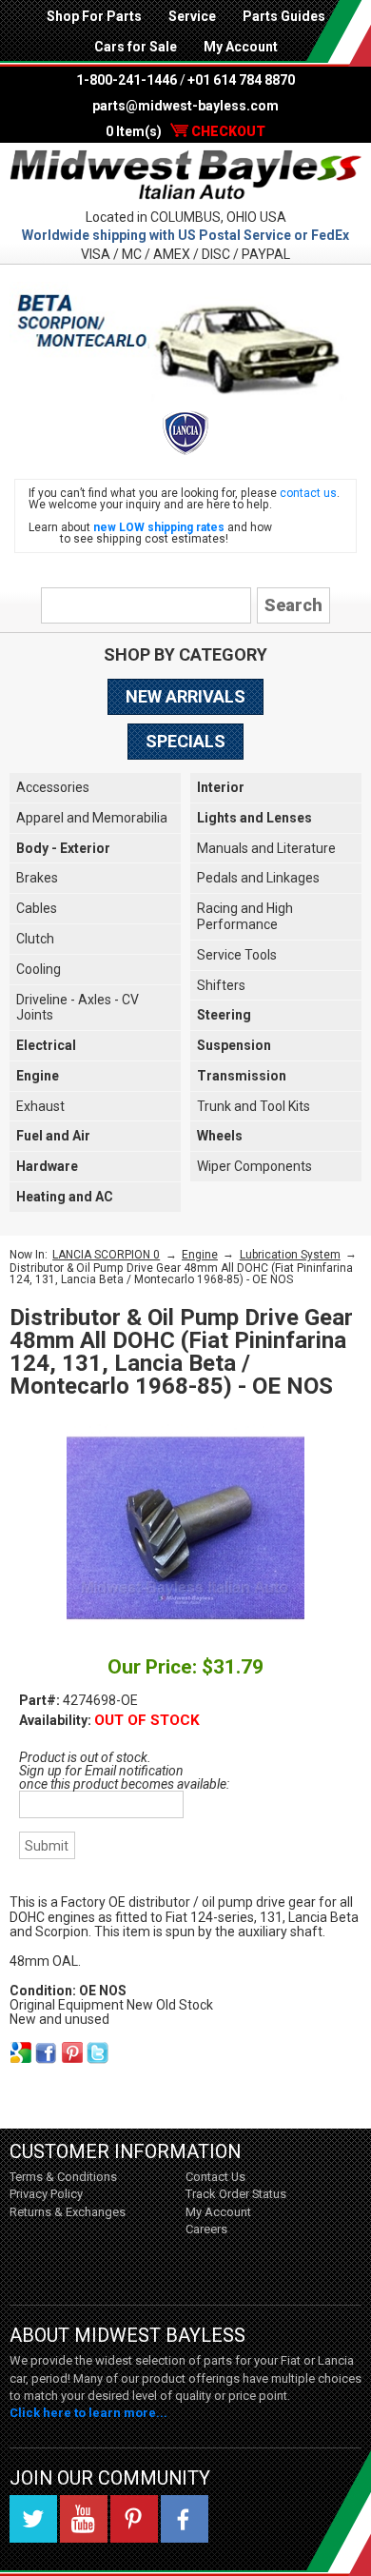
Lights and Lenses (254, 818)
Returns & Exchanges (68, 2212)
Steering (224, 1015)
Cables (37, 908)
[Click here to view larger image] (185, 1528)
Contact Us (215, 2177)
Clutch (35, 939)
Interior (221, 787)
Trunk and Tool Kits (254, 1106)
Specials (185, 741)
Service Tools (237, 955)
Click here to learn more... (88, 2413)
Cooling (39, 969)
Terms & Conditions (63, 2177)
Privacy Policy (46, 2194)
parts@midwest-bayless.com (185, 106)
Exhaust (40, 1106)
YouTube (84, 2519)
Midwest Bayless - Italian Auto (185, 175)
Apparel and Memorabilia (92, 818)
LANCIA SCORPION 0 (106, 1255)
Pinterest (134, 2519)
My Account (241, 47)
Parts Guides (284, 16)
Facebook (185, 2519)
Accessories (53, 787)
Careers (206, 2229)
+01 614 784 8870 (241, 80)
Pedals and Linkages (258, 878)
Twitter (33, 2519)
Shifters (221, 985)
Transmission (242, 1076)
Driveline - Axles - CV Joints (78, 1008)
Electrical (46, 1045)
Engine (38, 1076)
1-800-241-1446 (127, 80)
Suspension (234, 1045)
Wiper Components (254, 1166)
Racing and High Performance (245, 916)
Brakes (37, 878)
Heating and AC (65, 1197)
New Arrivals (185, 696)
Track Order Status (236, 2194)
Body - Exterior (63, 848)
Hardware (47, 1166)
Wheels (220, 1136)
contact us (308, 493)
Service (192, 16)
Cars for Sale (136, 47)
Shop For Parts (94, 16)
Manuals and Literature (266, 848)
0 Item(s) (185, 131)
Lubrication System (290, 1255)
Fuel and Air (53, 1136)
